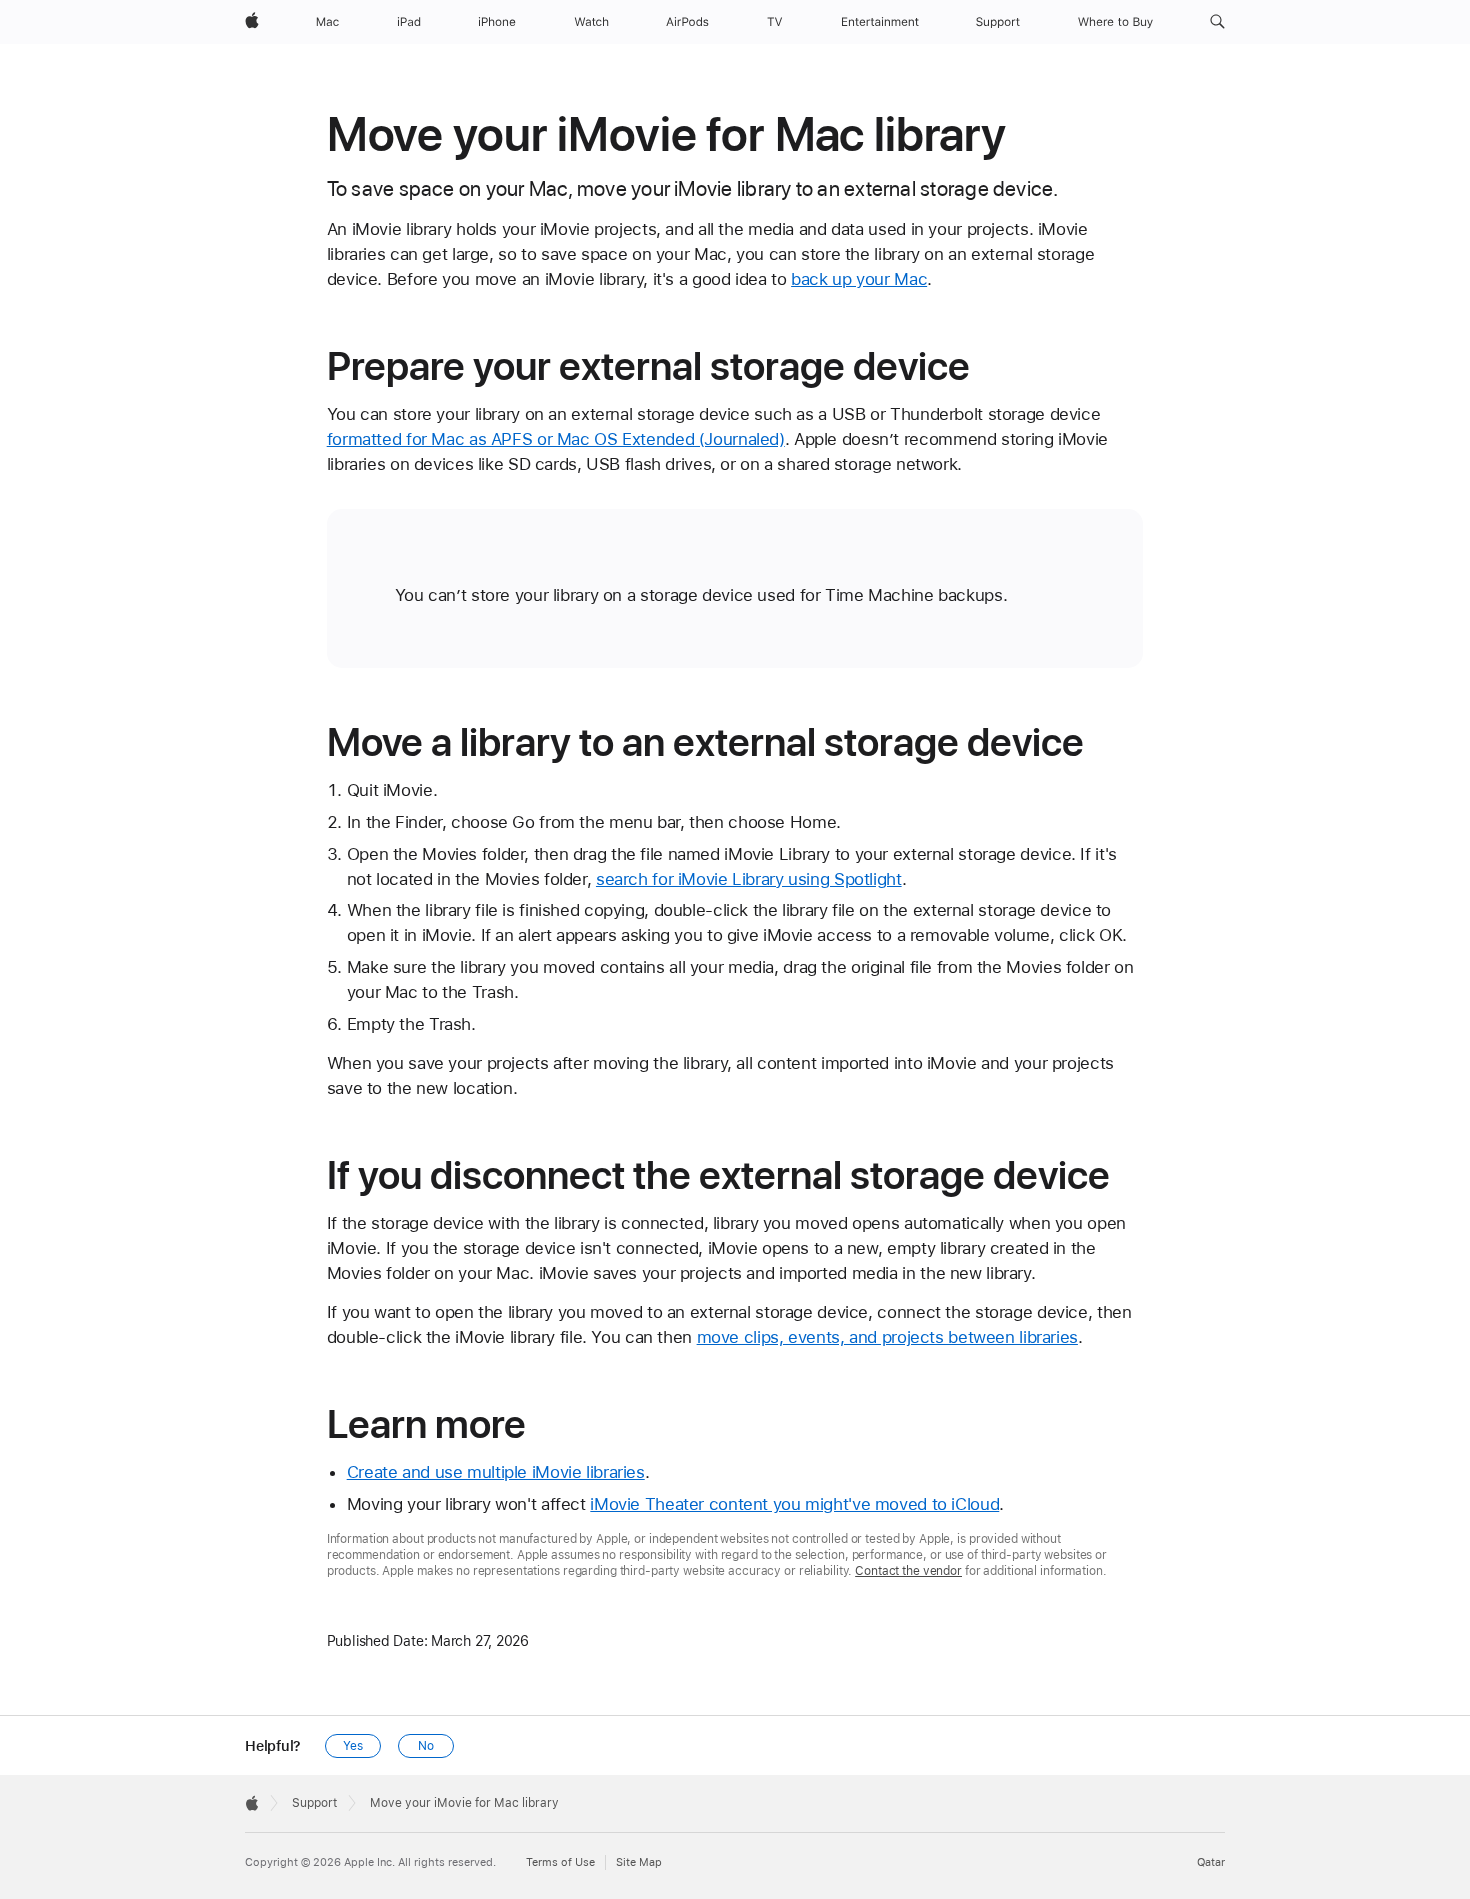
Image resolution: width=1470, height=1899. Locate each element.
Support (314, 1803)
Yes (353, 1746)
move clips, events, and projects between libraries (887, 1337)
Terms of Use (560, 1862)
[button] (1217, 22)
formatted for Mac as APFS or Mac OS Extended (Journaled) (556, 439)
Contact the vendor (908, 1571)
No (426, 1746)
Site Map (639, 1862)
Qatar (1211, 1862)
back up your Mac (859, 279)
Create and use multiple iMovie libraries (496, 1472)
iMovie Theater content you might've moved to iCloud (794, 1504)
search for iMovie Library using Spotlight (749, 879)
